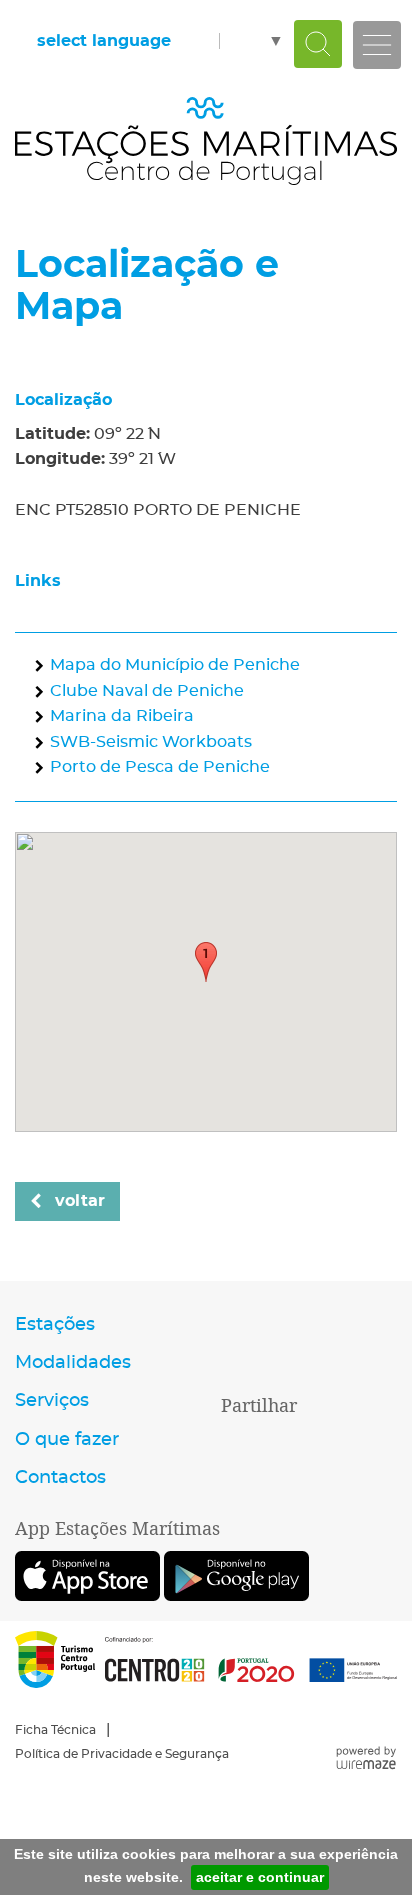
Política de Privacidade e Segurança (122, 1754)
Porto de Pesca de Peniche (160, 767)
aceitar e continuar (260, 1877)
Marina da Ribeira (122, 716)
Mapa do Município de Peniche (175, 665)
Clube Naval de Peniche (147, 691)
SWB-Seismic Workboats (151, 742)
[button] (206, 962)
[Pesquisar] (318, 44)
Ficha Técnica (55, 1730)
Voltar (80, 1201)
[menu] (377, 45)
